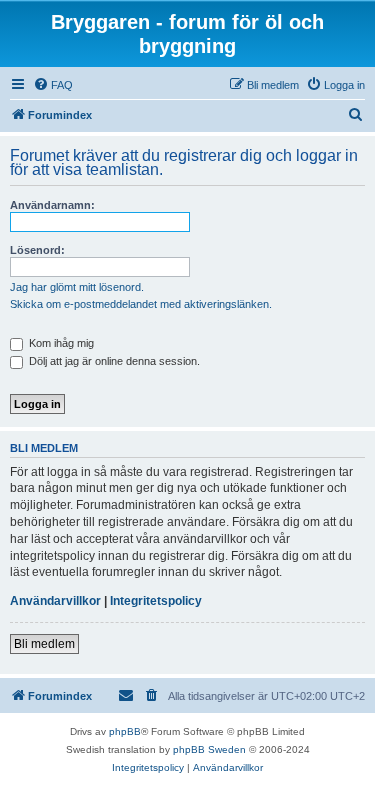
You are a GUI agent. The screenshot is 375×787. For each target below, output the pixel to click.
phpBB (125, 731)
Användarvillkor (55, 601)
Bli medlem (44, 644)
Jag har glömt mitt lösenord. (77, 287)
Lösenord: (37, 250)
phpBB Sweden (209, 749)
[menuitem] (53, 85)
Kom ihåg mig (60, 343)
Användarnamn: (52, 205)
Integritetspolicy (156, 601)
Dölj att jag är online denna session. (113, 361)
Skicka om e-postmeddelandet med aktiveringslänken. (141, 304)
